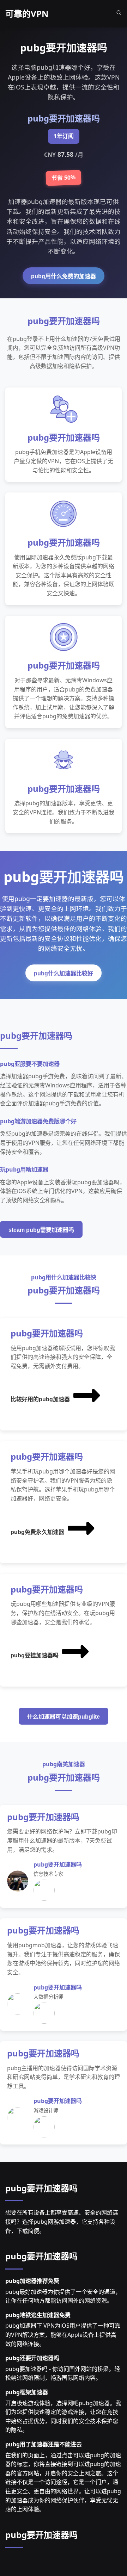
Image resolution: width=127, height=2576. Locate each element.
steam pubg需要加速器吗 (41, 1230)
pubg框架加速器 (27, 2392)
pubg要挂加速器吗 (35, 1655)
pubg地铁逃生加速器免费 (38, 2315)
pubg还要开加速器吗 (32, 2358)
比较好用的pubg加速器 (40, 1399)
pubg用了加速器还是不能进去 (44, 2444)
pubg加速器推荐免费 (32, 2281)
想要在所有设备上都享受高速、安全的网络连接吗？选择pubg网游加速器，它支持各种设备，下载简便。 (62, 2221)
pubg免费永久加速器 (37, 1532)
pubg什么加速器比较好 (64, 973)
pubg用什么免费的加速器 (64, 276)
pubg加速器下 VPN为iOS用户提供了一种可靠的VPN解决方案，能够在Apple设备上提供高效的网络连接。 (63, 2335)
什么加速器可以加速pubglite (64, 1717)
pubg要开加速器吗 (41, 2188)
